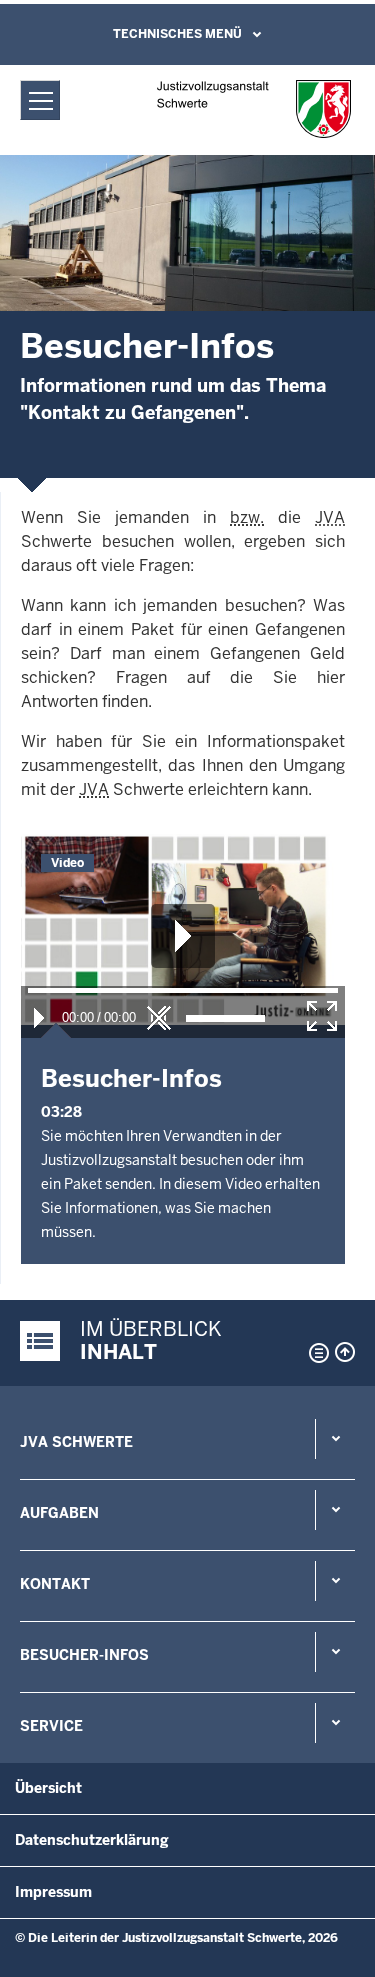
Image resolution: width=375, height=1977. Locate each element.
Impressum (53, 1892)
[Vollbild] (322, 1016)
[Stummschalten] (159, 1018)
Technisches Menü (177, 34)
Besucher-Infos (84, 1655)
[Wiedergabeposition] (183, 990)
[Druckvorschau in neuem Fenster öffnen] (315, 1353)
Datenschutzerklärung (92, 1840)
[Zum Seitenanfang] (345, 1352)
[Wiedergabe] (39, 1018)
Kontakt (55, 1584)
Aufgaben (59, 1513)
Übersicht (48, 1788)
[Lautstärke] (225, 1018)
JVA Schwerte (76, 1442)
